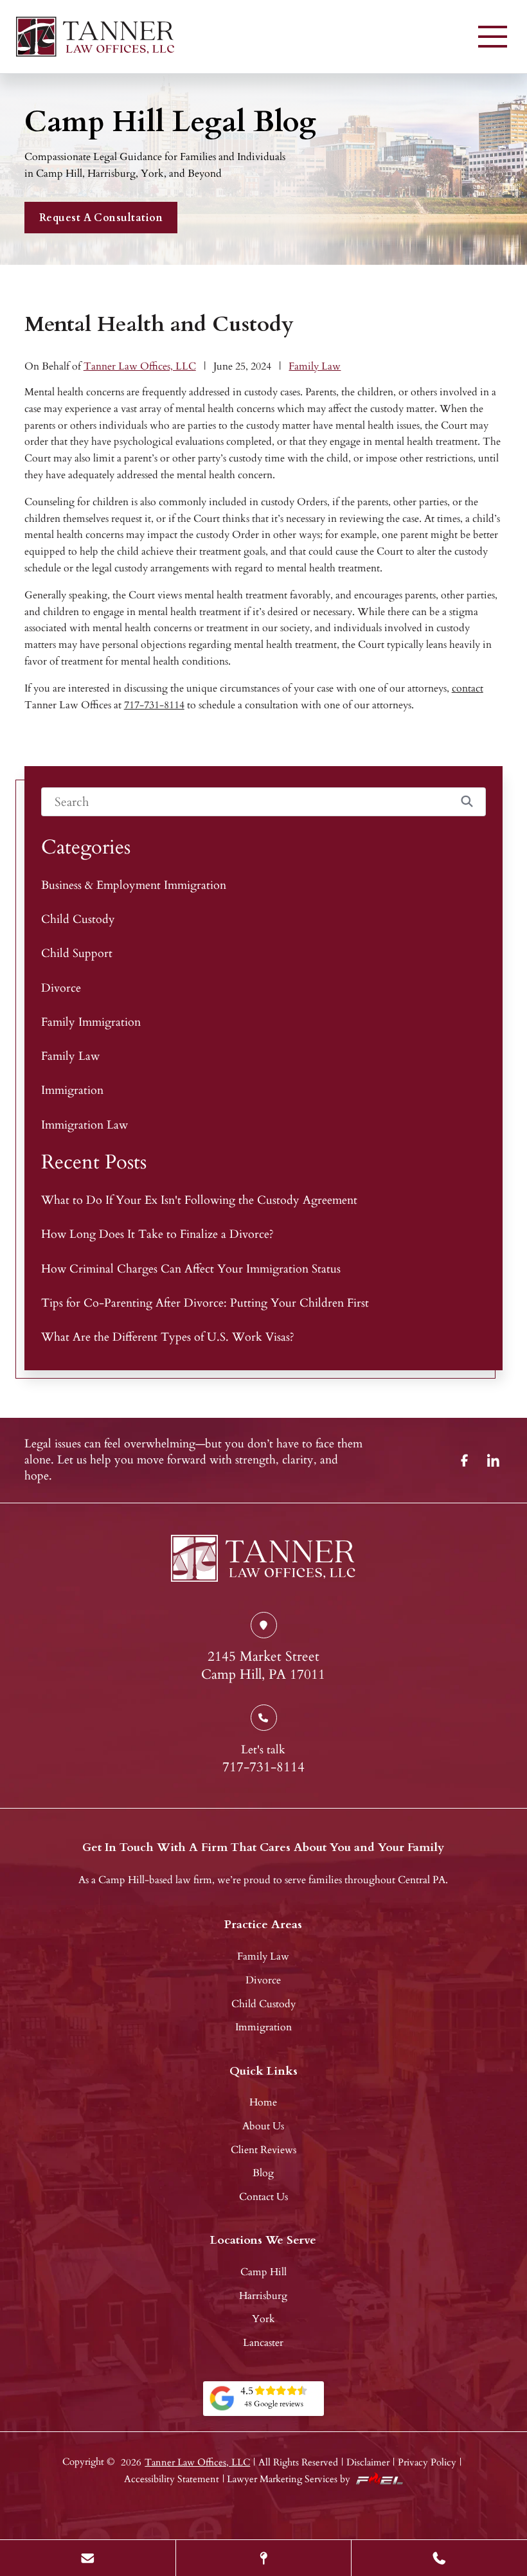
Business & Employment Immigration (134, 885)
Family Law (315, 366)
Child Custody (78, 919)
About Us (263, 2126)
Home (263, 2102)
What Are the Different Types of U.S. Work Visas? (168, 1337)
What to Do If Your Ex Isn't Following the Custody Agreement (199, 1200)
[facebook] (465, 1460)
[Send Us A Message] (88, 2558)
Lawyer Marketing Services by (289, 2479)
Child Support (77, 953)
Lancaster (263, 2343)
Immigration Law (85, 1125)
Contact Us (263, 2197)
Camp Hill (263, 2272)
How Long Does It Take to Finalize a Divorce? (157, 1234)
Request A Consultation (101, 218)
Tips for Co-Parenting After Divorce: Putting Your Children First (205, 1303)
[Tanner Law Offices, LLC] (95, 37)
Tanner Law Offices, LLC (140, 366)
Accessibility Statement (172, 2479)
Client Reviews (263, 2150)
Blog (263, 2173)
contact (468, 688)
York (263, 2319)
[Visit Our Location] (264, 2558)
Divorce (61, 988)
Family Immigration (91, 1022)
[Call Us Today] (439, 2558)
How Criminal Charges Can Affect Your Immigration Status (191, 1269)
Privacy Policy (427, 2462)
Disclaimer (368, 2462)
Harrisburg (263, 2296)
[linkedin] (494, 1460)
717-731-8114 (154, 705)
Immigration (72, 1090)
